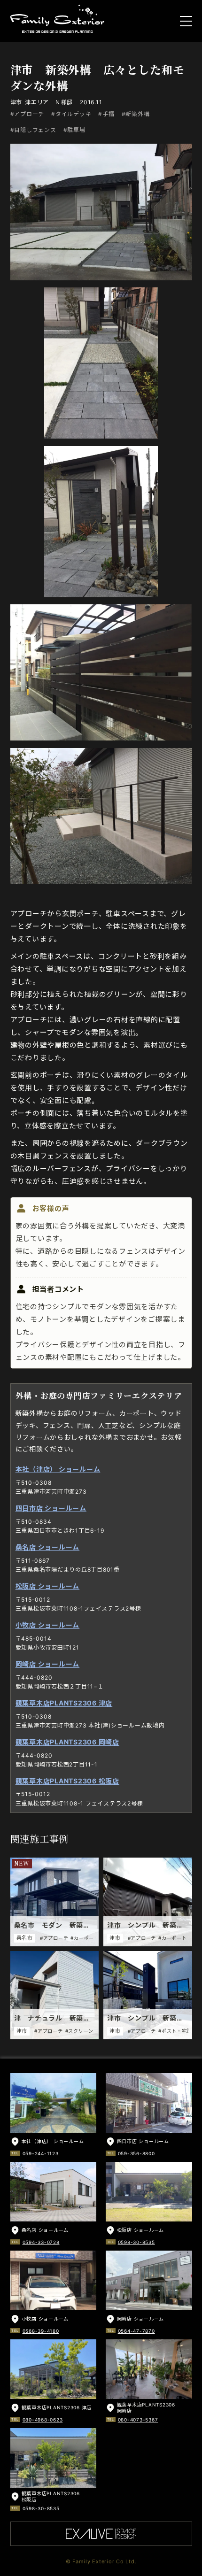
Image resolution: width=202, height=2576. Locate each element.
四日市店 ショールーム (51, 1508)
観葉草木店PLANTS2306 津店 (64, 1703)
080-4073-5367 (138, 2420)
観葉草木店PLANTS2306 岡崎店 (67, 1742)
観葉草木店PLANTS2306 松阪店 (67, 1781)
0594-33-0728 (41, 2242)
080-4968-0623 (43, 2420)
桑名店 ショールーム (48, 1547)
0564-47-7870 (136, 2331)
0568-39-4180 (41, 2331)
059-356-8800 (136, 2153)
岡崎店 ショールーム (48, 1664)
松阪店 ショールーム (48, 1586)
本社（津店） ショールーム (58, 1469)
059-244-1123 (41, 2153)
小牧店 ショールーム (48, 1625)
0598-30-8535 (136, 2242)
